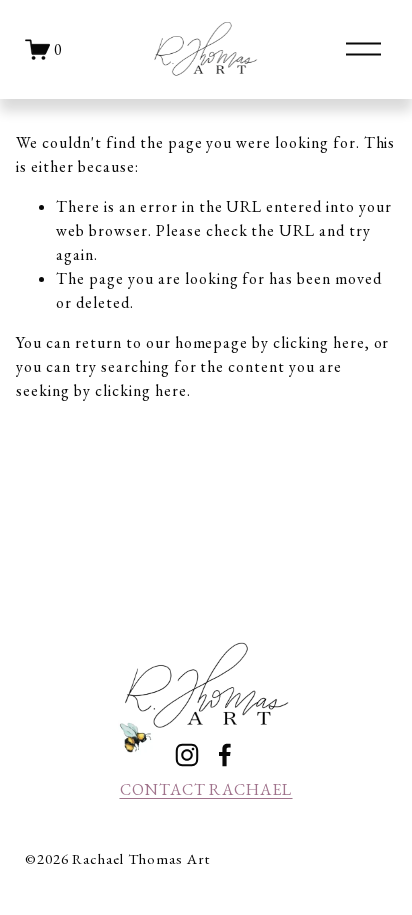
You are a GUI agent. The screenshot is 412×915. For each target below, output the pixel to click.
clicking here (318, 342)
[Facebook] (225, 755)
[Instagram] (187, 755)
